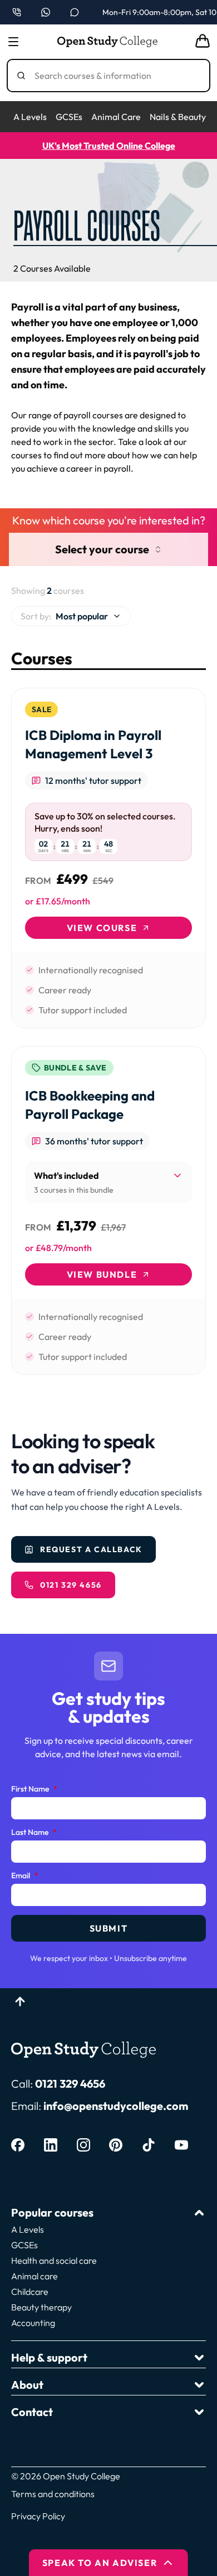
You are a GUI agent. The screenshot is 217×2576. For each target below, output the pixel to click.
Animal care (34, 2276)
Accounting (33, 2323)
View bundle (102, 1274)
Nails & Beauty (178, 117)
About (27, 2385)
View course (102, 928)
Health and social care (54, 2260)
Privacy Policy (38, 2516)
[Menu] (13, 42)
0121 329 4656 (70, 2084)
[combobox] (71, 616)
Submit (109, 1928)
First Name (34, 1789)
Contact (32, 2412)
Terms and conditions (53, 2494)
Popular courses (52, 2212)
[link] (108, 858)
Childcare (30, 2292)
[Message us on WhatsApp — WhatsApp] (46, 12)
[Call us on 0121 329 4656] (17, 12)
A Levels (30, 117)
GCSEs (69, 117)
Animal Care (116, 117)
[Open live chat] (75, 12)
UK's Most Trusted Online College (109, 146)
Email (25, 1876)
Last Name (34, 1833)
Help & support (49, 2357)
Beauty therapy (41, 2307)
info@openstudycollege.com (116, 2106)
